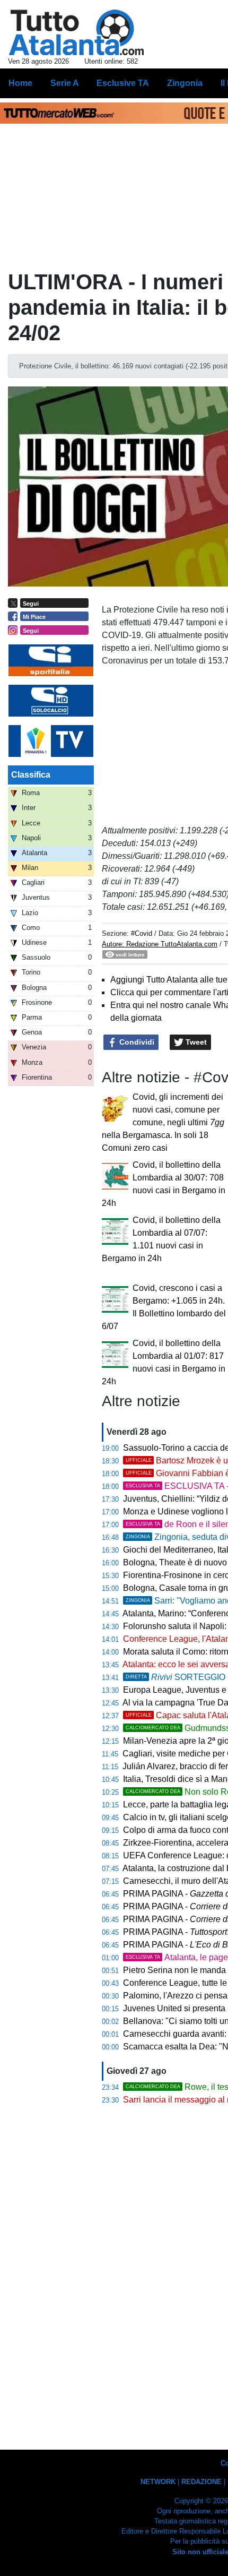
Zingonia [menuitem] (185, 83)
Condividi (136, 1042)
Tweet (195, 1042)
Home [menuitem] (20, 83)
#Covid (142, 933)
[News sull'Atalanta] (76, 32)
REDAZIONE (201, 2482)
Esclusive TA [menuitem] (123, 83)
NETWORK (158, 2482)
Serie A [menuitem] (65, 83)
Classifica (31, 775)
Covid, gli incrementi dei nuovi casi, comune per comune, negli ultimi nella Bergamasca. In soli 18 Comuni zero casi (163, 1122)
